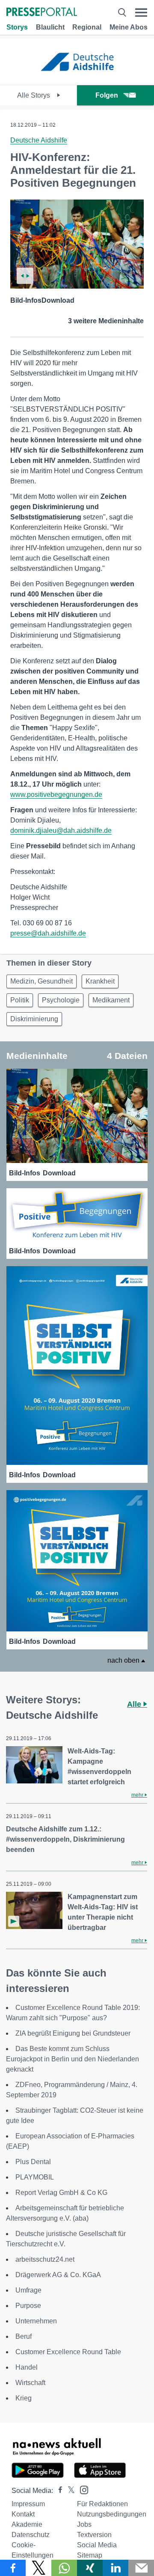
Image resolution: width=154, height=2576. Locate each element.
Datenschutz (31, 2535)
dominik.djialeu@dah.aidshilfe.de (61, 830)
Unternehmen (36, 2321)
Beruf (24, 2336)
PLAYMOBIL (35, 2177)
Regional (87, 27)
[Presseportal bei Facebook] (58, 2491)
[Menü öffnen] (141, 13)
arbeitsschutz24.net (45, 2259)
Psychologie (61, 1000)
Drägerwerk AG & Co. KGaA (58, 2275)
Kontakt (23, 2514)
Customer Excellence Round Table (68, 2352)
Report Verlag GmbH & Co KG (61, 2193)
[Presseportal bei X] (69, 2491)
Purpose (28, 2306)
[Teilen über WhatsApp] (64, 2568)
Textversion (94, 2535)
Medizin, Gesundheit (41, 981)
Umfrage (28, 2290)
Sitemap (90, 2555)
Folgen (107, 95)
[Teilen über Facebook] (13, 2568)
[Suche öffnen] (122, 13)
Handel (27, 2367)
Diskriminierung (34, 1019)
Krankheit (100, 981)
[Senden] (141, 2568)
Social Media (97, 2545)
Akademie (27, 2524)
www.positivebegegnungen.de (56, 795)
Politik (20, 1000)
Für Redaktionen (102, 2504)
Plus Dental (33, 2162)
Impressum (28, 2504)
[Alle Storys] (77, 77)
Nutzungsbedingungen (112, 2514)
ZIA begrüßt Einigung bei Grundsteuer (73, 2033)
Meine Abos (129, 27)
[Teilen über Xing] (90, 2568)
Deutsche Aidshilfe (39, 140)
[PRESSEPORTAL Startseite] (42, 13)
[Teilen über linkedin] (115, 2568)
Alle (135, 1704)
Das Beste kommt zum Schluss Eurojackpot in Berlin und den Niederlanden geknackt (73, 2059)
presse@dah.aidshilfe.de (48, 933)
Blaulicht (50, 27)
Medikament (111, 1000)
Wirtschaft (30, 2383)
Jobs (84, 2524)
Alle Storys (34, 95)
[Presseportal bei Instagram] (81, 2489)
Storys (17, 27)
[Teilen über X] (38, 2568)
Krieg (24, 2398)
